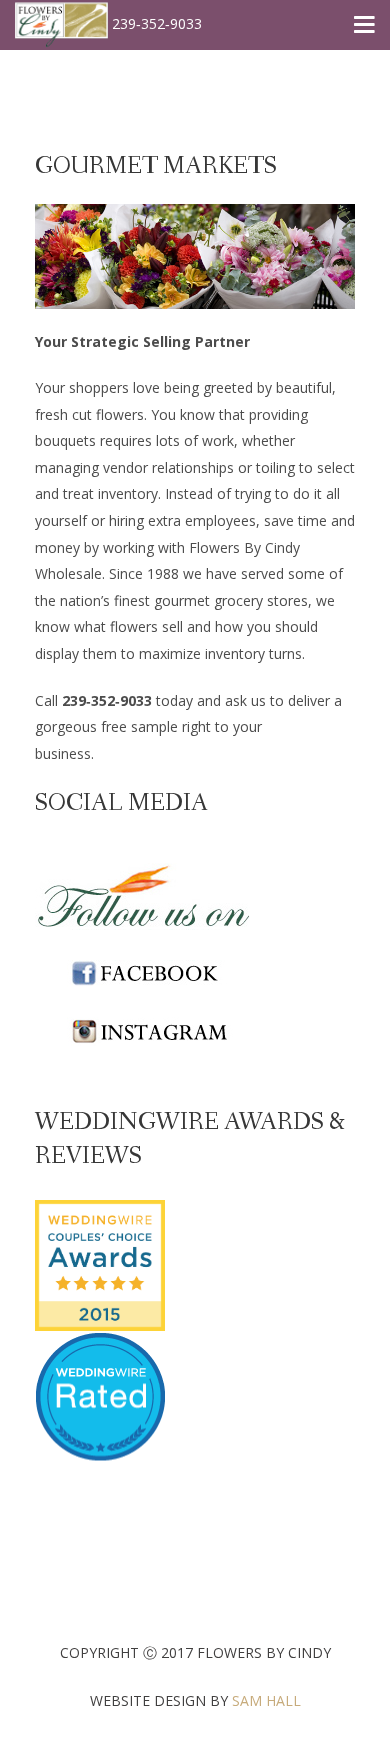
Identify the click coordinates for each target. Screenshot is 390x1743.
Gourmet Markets (156, 166)
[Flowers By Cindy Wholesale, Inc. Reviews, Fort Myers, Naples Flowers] (100, 1422)
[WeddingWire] (100, 1216)
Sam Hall (266, 1700)
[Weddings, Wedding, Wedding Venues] (100, 1357)
